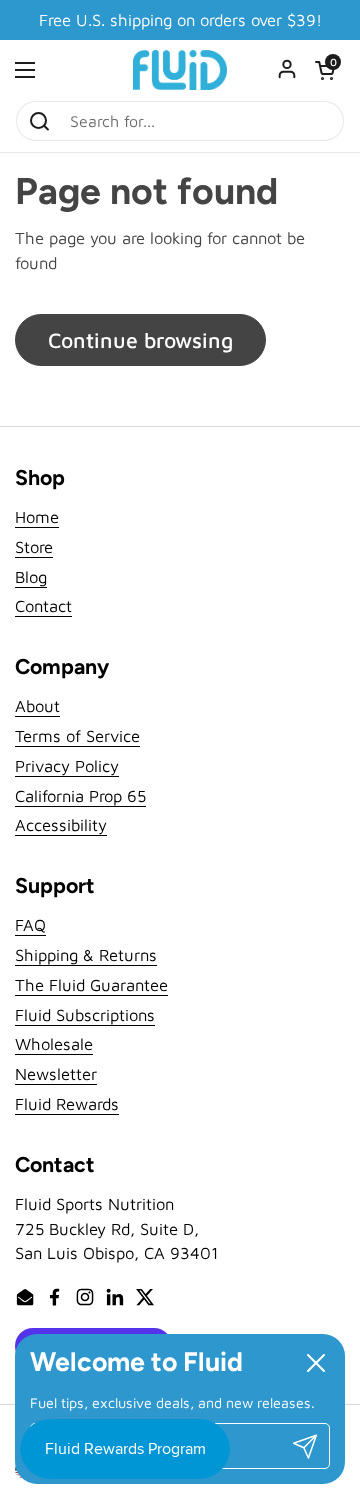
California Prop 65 (80, 795)
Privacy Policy (67, 765)
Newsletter (56, 1073)
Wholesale (54, 1043)
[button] (325, 70)
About (37, 705)
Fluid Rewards (67, 1103)
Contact (43, 605)
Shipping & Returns (86, 954)
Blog (31, 576)
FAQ (30, 924)
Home (37, 516)
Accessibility (61, 824)
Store (34, 546)
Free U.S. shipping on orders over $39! (180, 20)
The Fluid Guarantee (91, 984)
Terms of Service (77, 735)
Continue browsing (140, 339)
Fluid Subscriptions (85, 1014)
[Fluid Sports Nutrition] (180, 70)
